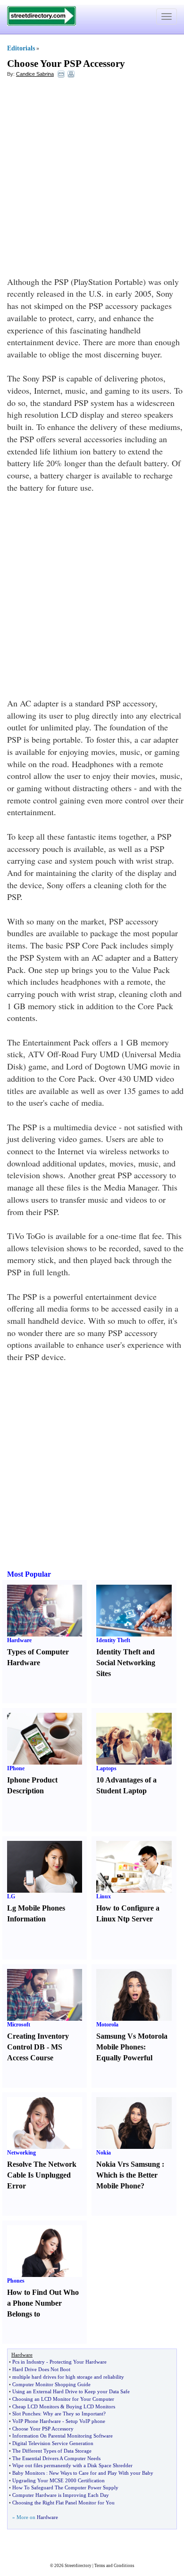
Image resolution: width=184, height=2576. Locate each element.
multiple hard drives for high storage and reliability (68, 2377)
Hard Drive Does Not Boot (41, 2369)
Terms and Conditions (114, 2566)
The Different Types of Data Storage (52, 2451)
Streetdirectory (78, 2566)
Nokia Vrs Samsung (128, 2164)
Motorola (107, 2025)
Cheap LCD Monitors (36, 2406)
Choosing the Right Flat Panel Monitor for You (63, 2503)
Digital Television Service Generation (53, 2443)
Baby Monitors (29, 2473)
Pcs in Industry (29, 2362)
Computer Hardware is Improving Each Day (61, 2495)
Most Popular (29, 1574)
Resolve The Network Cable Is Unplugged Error (42, 2175)
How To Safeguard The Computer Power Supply (65, 2487)
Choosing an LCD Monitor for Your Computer (63, 2399)
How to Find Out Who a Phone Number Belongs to (43, 2303)
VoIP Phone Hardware (37, 2421)
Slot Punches (26, 2414)
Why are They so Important (73, 2414)
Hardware (19, 1640)
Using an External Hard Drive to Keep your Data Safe (71, 2391)
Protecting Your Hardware (78, 2362)
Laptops (106, 1768)
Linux (104, 1896)
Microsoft (19, 2025)
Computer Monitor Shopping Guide (51, 2384)
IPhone (16, 1768)
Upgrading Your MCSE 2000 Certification (59, 2480)
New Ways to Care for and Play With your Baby (101, 2473)
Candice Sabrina (35, 74)
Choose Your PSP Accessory (66, 64)
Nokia (104, 2153)
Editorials (21, 48)
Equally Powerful (124, 2058)
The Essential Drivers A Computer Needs (56, 2458)
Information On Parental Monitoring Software (63, 2436)
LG (11, 1896)
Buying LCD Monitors (91, 2406)
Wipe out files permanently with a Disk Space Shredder (72, 2465)
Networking (21, 2153)
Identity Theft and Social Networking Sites (126, 1663)
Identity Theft (113, 1640)
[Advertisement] (92, 179)
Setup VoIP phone (85, 2421)
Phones (16, 2281)
